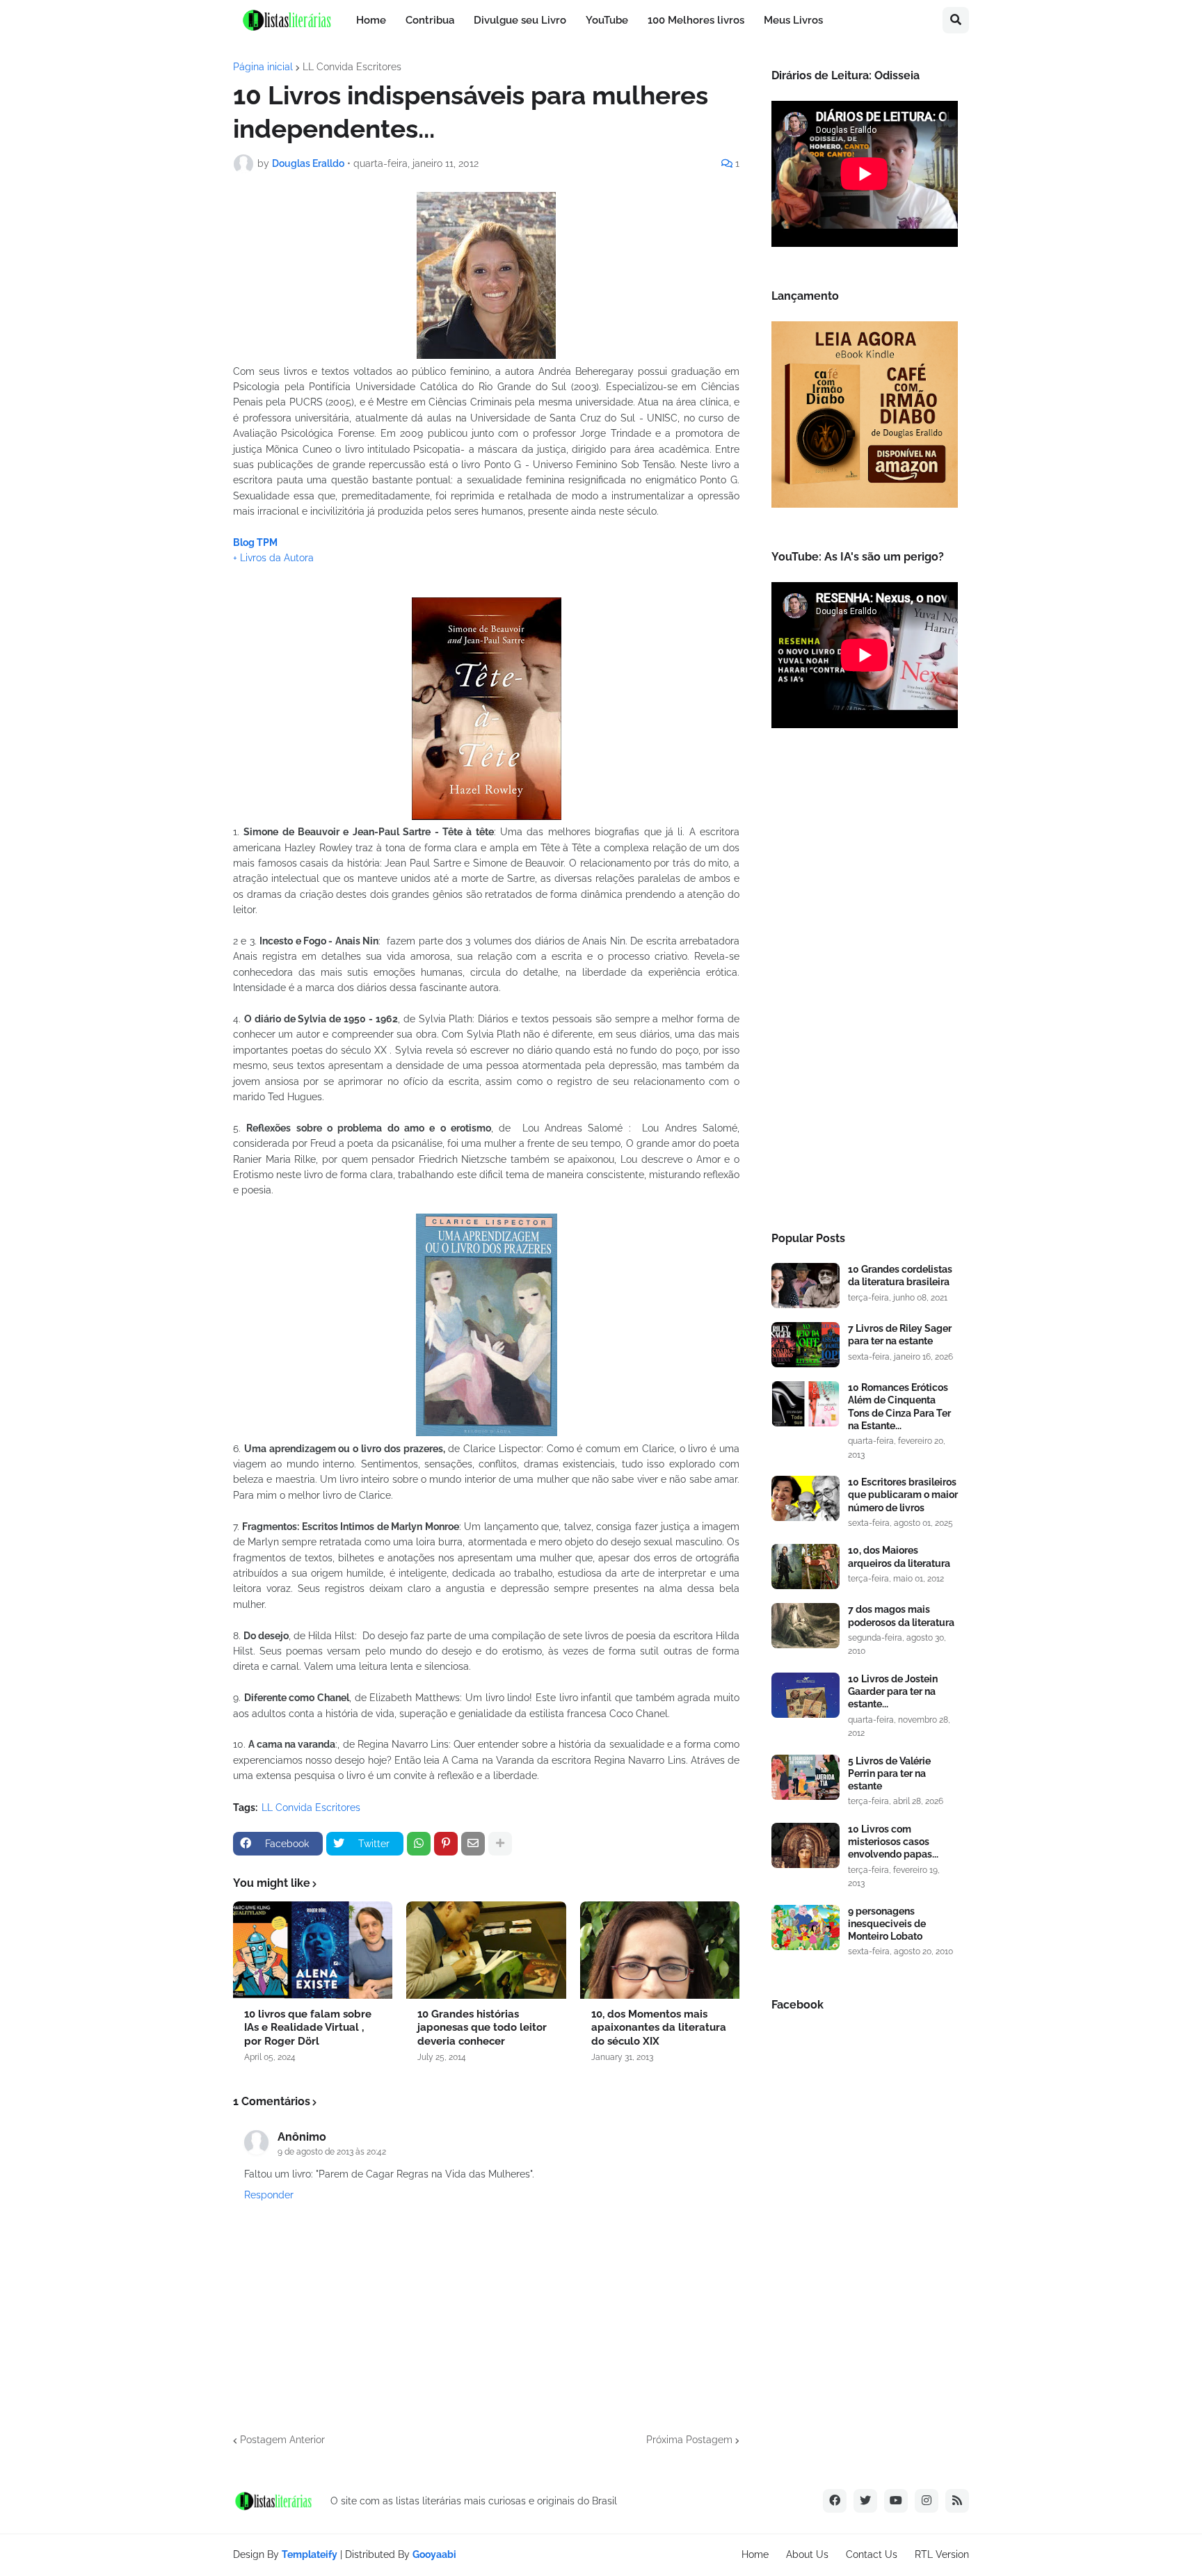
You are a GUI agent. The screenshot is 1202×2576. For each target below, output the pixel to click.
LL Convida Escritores (352, 67)
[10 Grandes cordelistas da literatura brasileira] (806, 1286)
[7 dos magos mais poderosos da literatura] (806, 1626)
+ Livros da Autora (273, 558)
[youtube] (896, 2501)
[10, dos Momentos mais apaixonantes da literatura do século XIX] (660, 1950)
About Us (807, 2554)
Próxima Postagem (689, 2440)
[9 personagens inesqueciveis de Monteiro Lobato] (806, 1927)
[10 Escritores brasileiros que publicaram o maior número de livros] (806, 1498)
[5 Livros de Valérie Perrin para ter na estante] (806, 1777)
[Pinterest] (446, 1844)
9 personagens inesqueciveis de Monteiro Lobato (887, 1924)
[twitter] (865, 2501)
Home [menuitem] (371, 20)
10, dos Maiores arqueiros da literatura (899, 1556)
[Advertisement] (865, 984)
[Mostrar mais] (500, 1844)
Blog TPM (255, 542)
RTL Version (942, 2554)
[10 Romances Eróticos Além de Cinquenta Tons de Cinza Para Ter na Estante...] (806, 1404)
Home (755, 2554)
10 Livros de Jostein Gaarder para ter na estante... (893, 1691)
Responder (269, 2195)
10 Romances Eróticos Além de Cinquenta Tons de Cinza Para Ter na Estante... (899, 1407)
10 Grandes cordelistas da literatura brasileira (900, 1275)
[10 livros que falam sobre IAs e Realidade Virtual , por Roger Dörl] (313, 1950)
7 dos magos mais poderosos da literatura (901, 1616)
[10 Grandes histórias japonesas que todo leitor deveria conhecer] (486, 1950)
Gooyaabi (434, 2554)
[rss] (957, 2501)
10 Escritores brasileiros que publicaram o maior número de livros (903, 1495)
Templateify (310, 2554)
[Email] (473, 1844)
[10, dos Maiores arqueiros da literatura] (806, 1567)
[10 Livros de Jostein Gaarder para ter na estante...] (806, 1695)
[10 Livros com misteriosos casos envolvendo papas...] (806, 1845)
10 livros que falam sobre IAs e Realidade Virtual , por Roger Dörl (308, 2028)
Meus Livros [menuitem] (793, 20)
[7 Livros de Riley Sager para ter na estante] (806, 1345)
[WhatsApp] (419, 1844)
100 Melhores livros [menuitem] (696, 20)
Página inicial (263, 67)
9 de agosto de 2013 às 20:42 (332, 2152)
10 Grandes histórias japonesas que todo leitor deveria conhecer (482, 2028)
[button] (956, 20)
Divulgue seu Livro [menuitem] (520, 20)
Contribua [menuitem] (430, 20)
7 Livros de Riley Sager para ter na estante (900, 1335)
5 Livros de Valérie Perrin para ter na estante (889, 1773)
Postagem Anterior (282, 2440)
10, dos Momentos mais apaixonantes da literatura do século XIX (659, 2028)
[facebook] (835, 2501)
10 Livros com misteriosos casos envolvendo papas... (893, 1842)
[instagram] (927, 2501)
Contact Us (872, 2554)
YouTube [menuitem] (607, 20)
